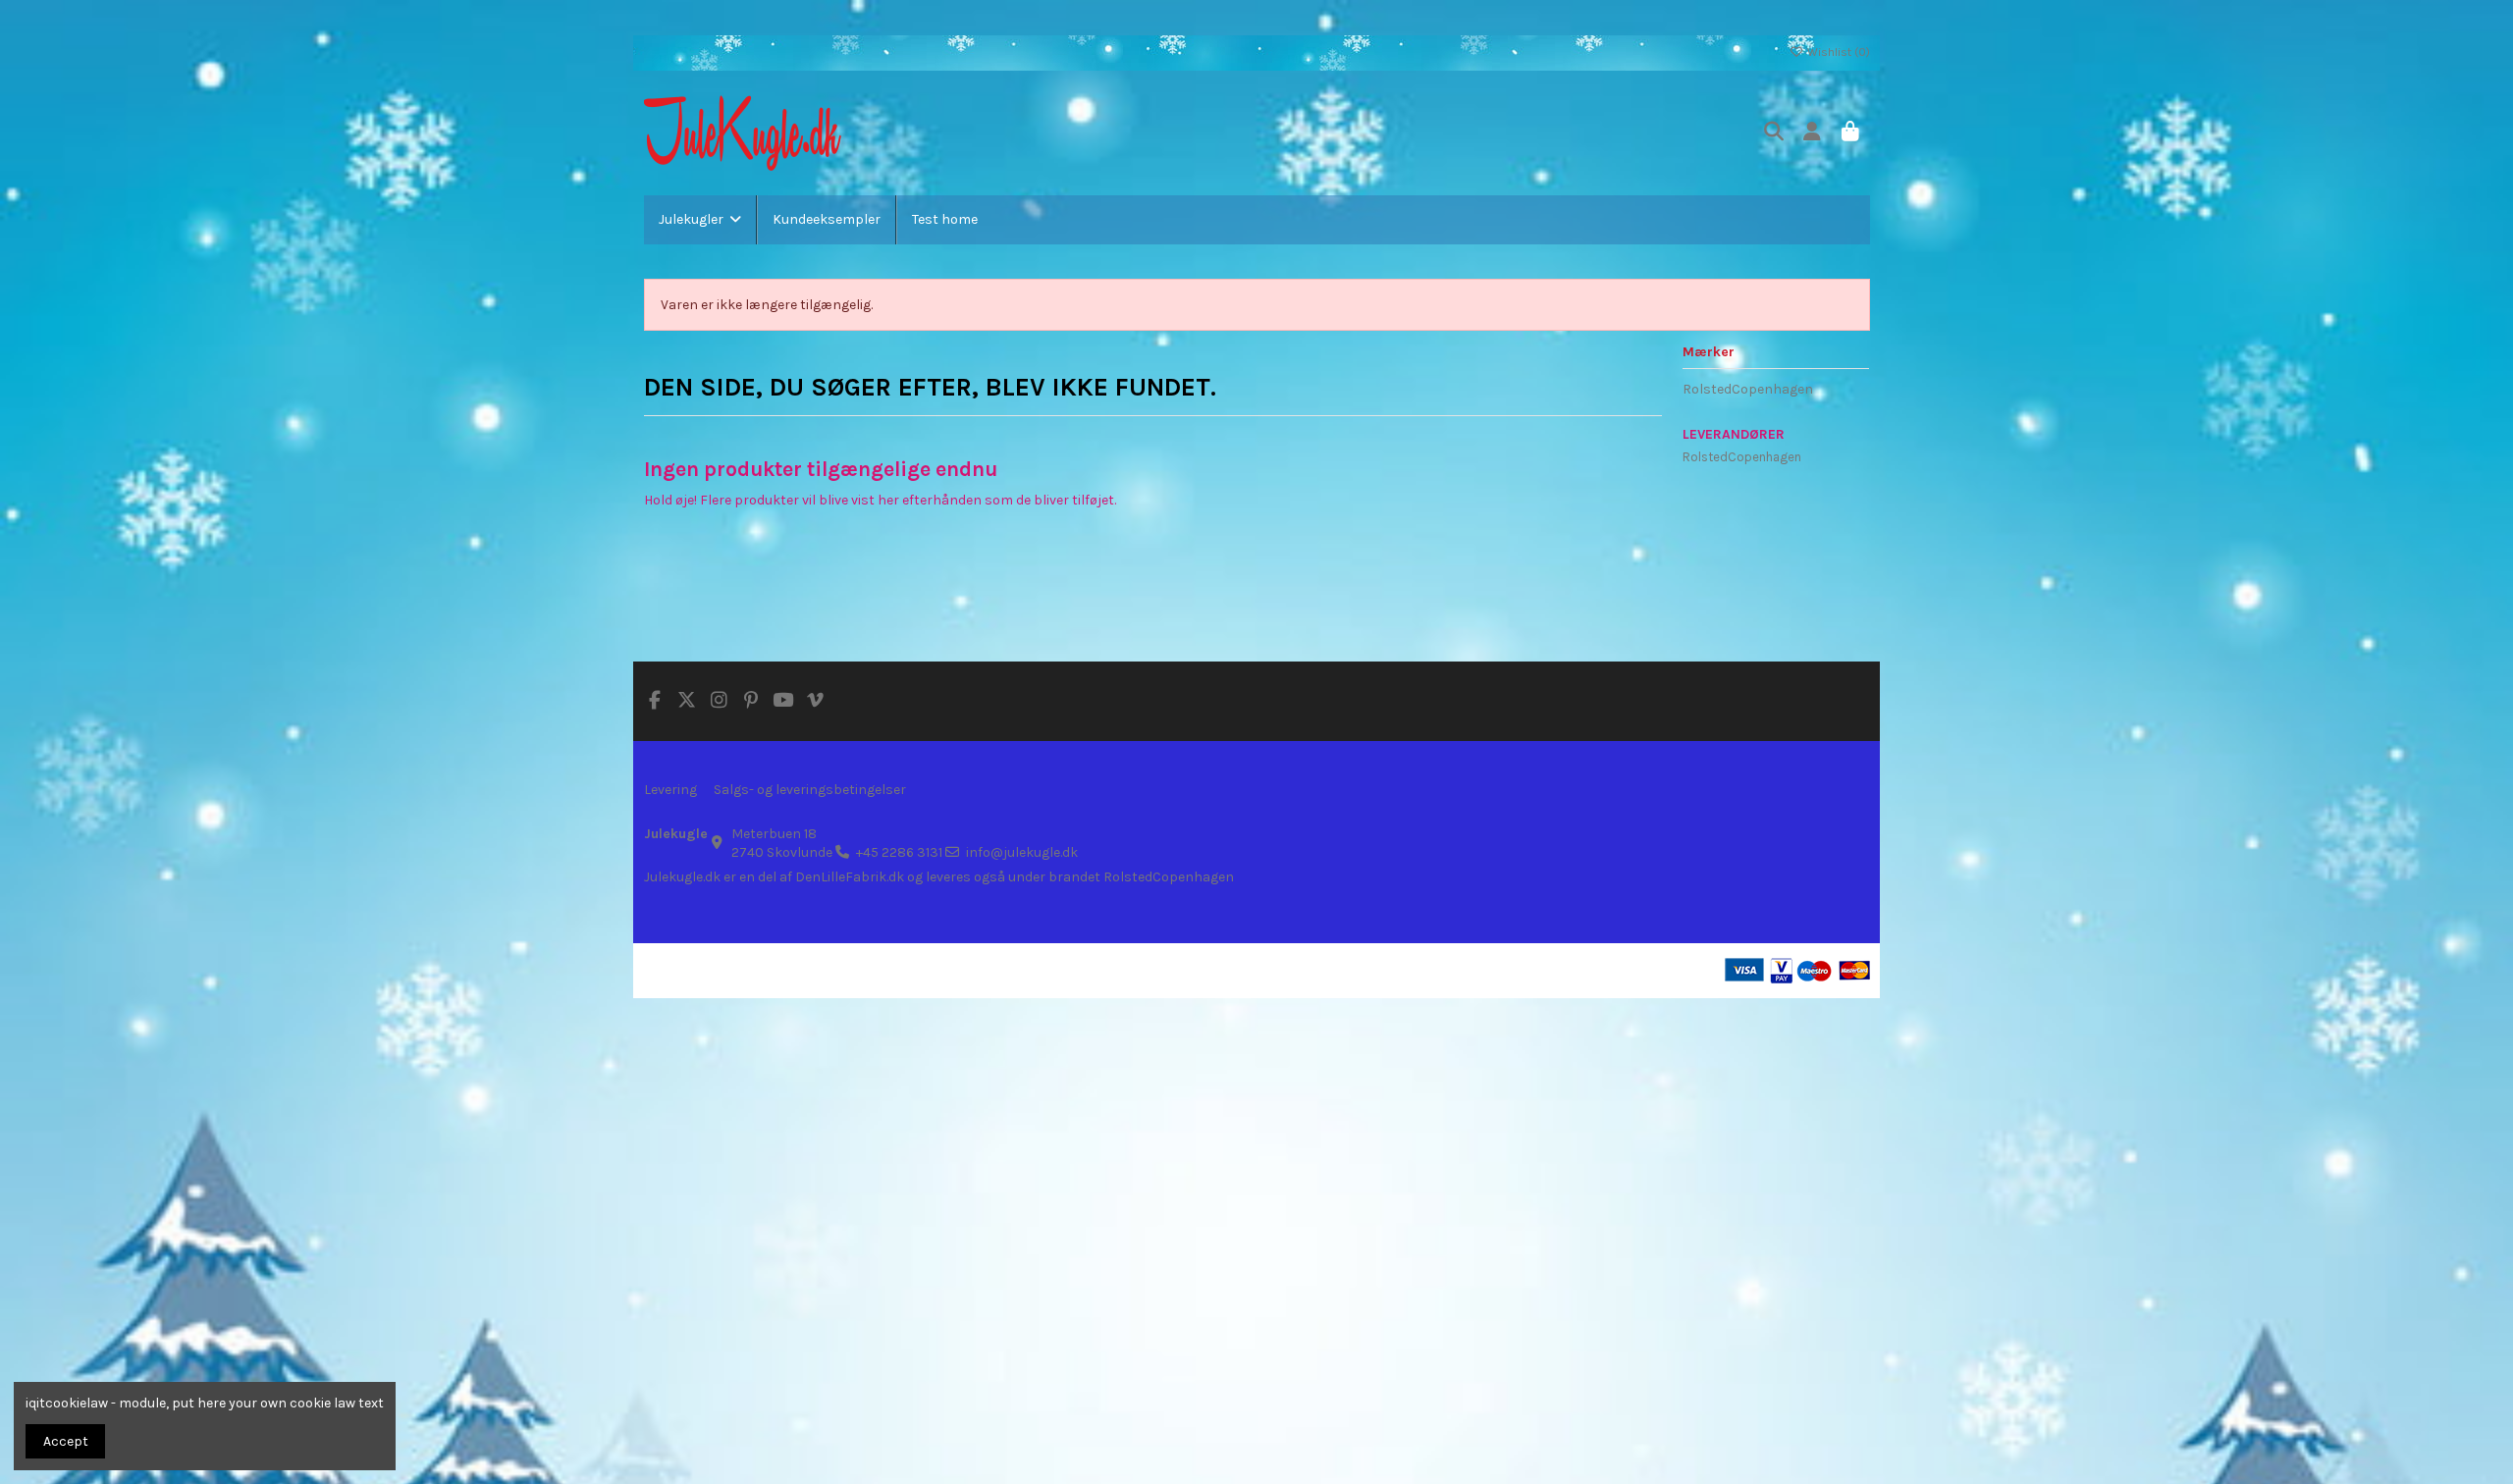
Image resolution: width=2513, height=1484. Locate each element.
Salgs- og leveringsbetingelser (810, 790)
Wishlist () (1837, 52)
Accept (66, 1441)
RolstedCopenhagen (1748, 389)
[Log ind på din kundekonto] (1813, 133)
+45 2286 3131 (899, 852)
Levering (670, 790)
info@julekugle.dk (1022, 852)
